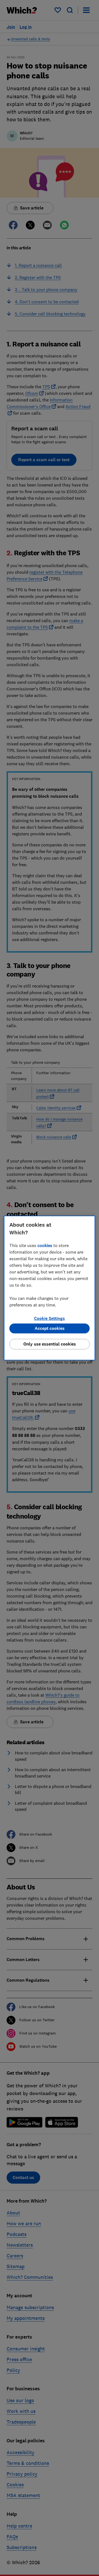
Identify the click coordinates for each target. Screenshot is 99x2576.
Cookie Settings (50, 1318)
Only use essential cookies (50, 1344)
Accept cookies (50, 1328)
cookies (45, 1245)
